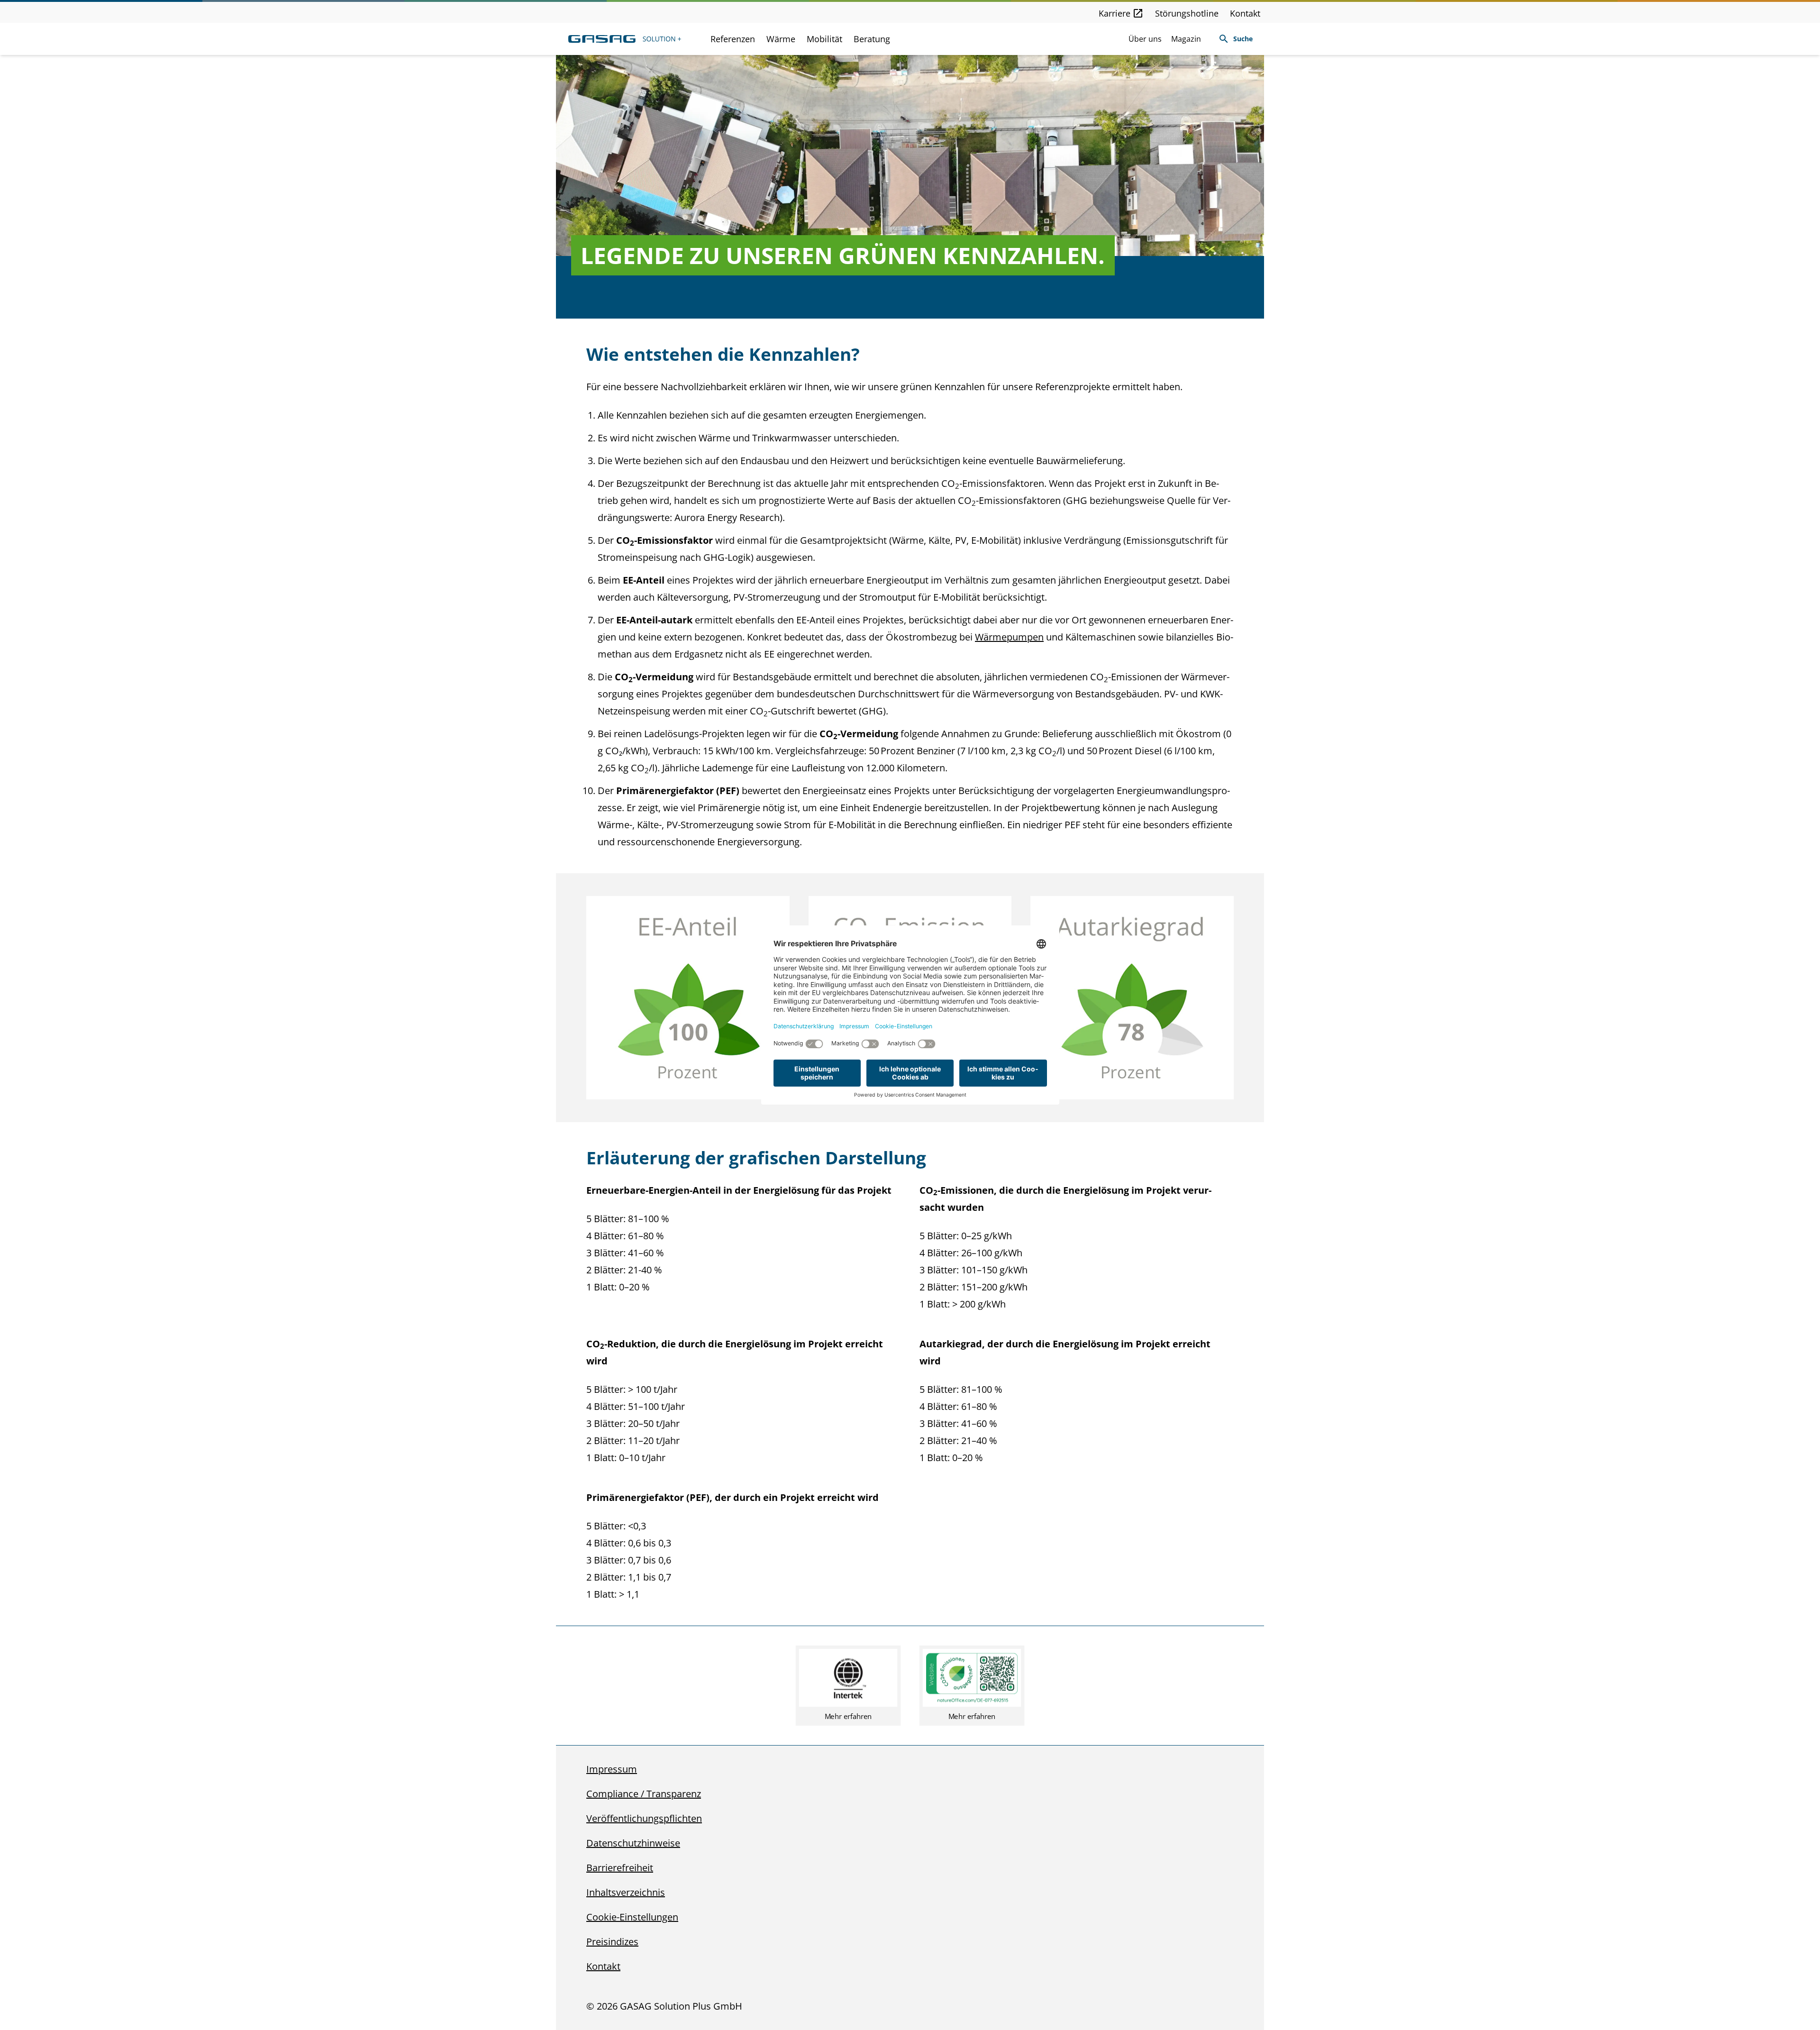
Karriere (1115, 13)
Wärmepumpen (1009, 637)
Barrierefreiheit (620, 1868)
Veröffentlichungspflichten (644, 1818)
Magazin (1186, 39)
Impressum (612, 1769)
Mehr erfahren (848, 1716)
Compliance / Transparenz (644, 1794)
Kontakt (1245, 13)
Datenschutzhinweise (633, 1843)
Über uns (1145, 39)
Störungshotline (1187, 13)
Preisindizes (612, 1942)
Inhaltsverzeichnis (626, 1892)
